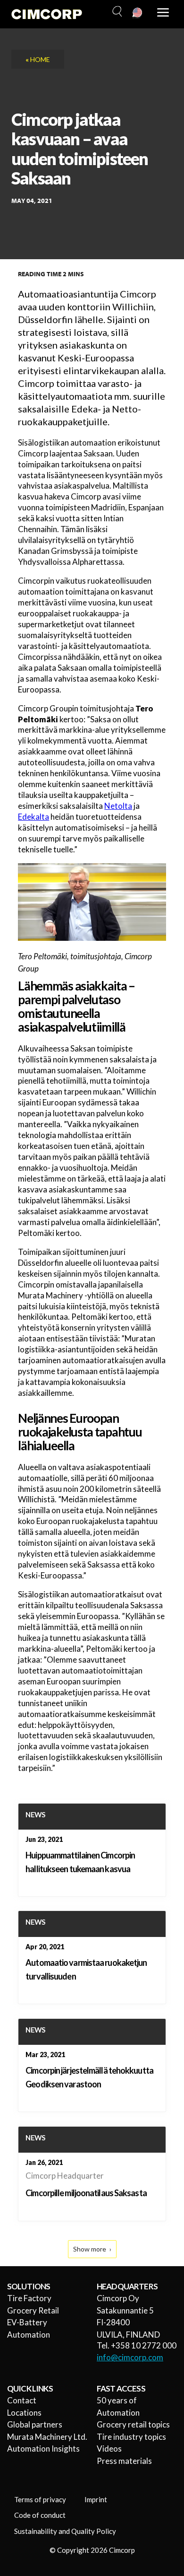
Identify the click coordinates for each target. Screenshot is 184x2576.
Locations (24, 2413)
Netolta (118, 806)
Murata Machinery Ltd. (47, 2437)
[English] (138, 13)
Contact (22, 2400)
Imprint (96, 2499)
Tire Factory (29, 2298)
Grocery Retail (33, 2310)
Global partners (35, 2424)
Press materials (124, 2461)
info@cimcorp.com (130, 2357)
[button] (116, 12)
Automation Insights (43, 2449)
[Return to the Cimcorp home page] (47, 14)
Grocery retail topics (133, 2424)
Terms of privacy (40, 2499)
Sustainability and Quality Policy (65, 2531)
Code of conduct (40, 2515)
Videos (109, 2449)
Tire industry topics (131, 2437)
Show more (90, 2249)
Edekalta (33, 817)
